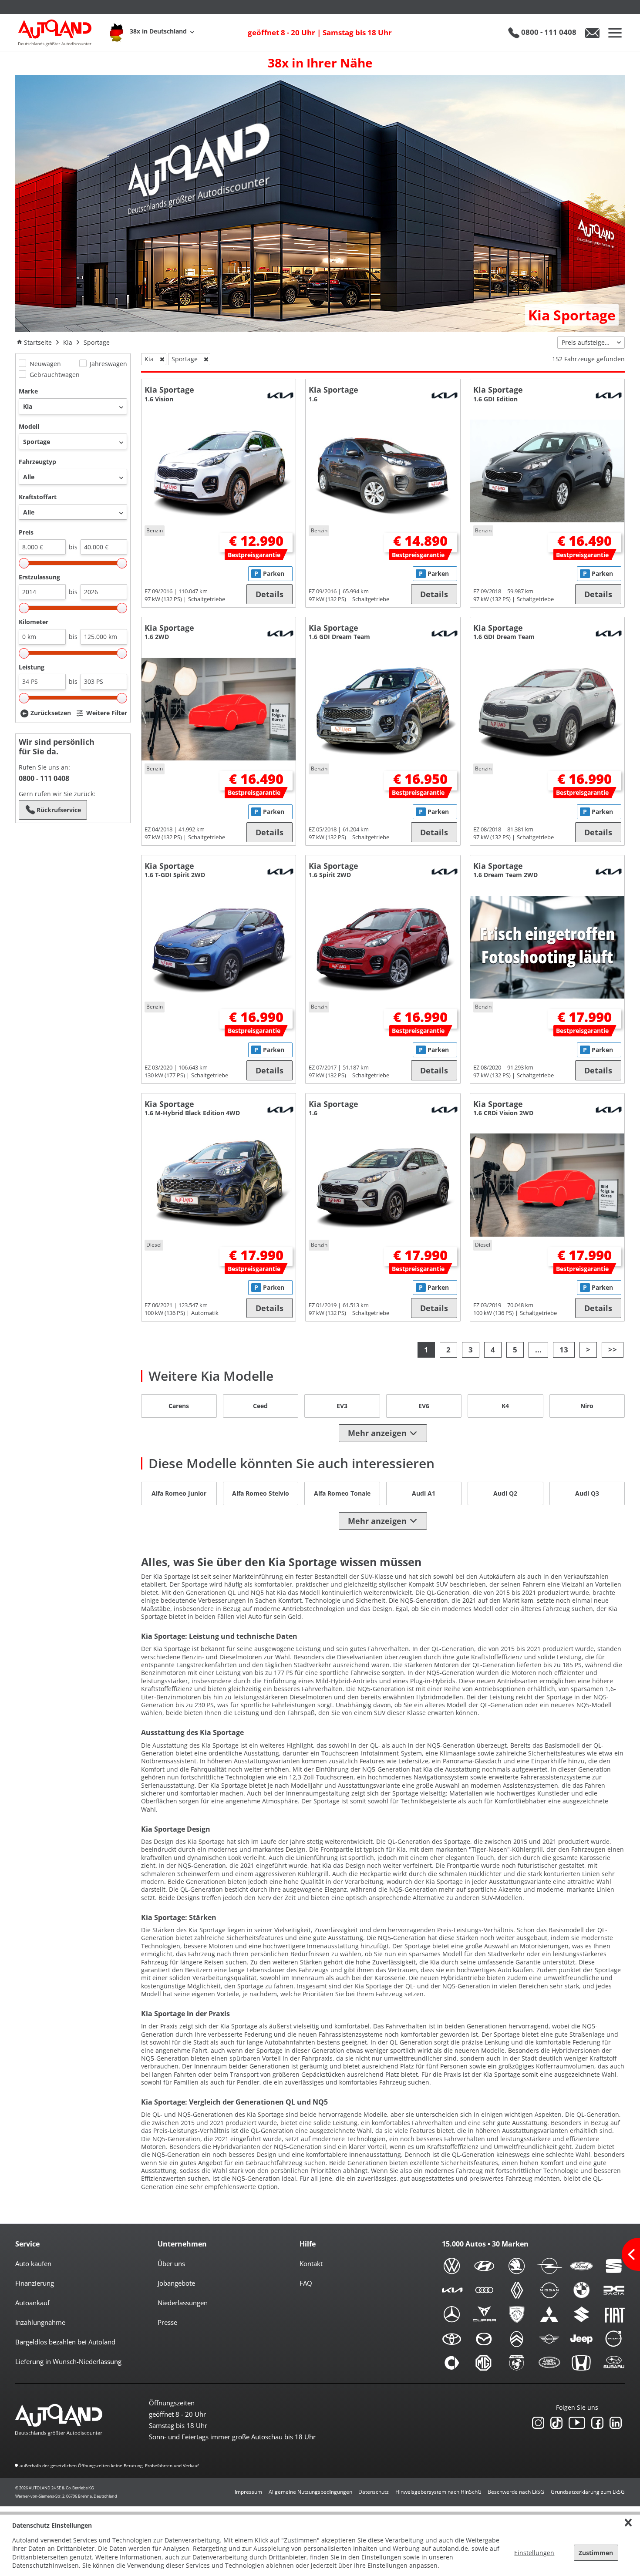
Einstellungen (534, 2553)
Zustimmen (596, 2553)
